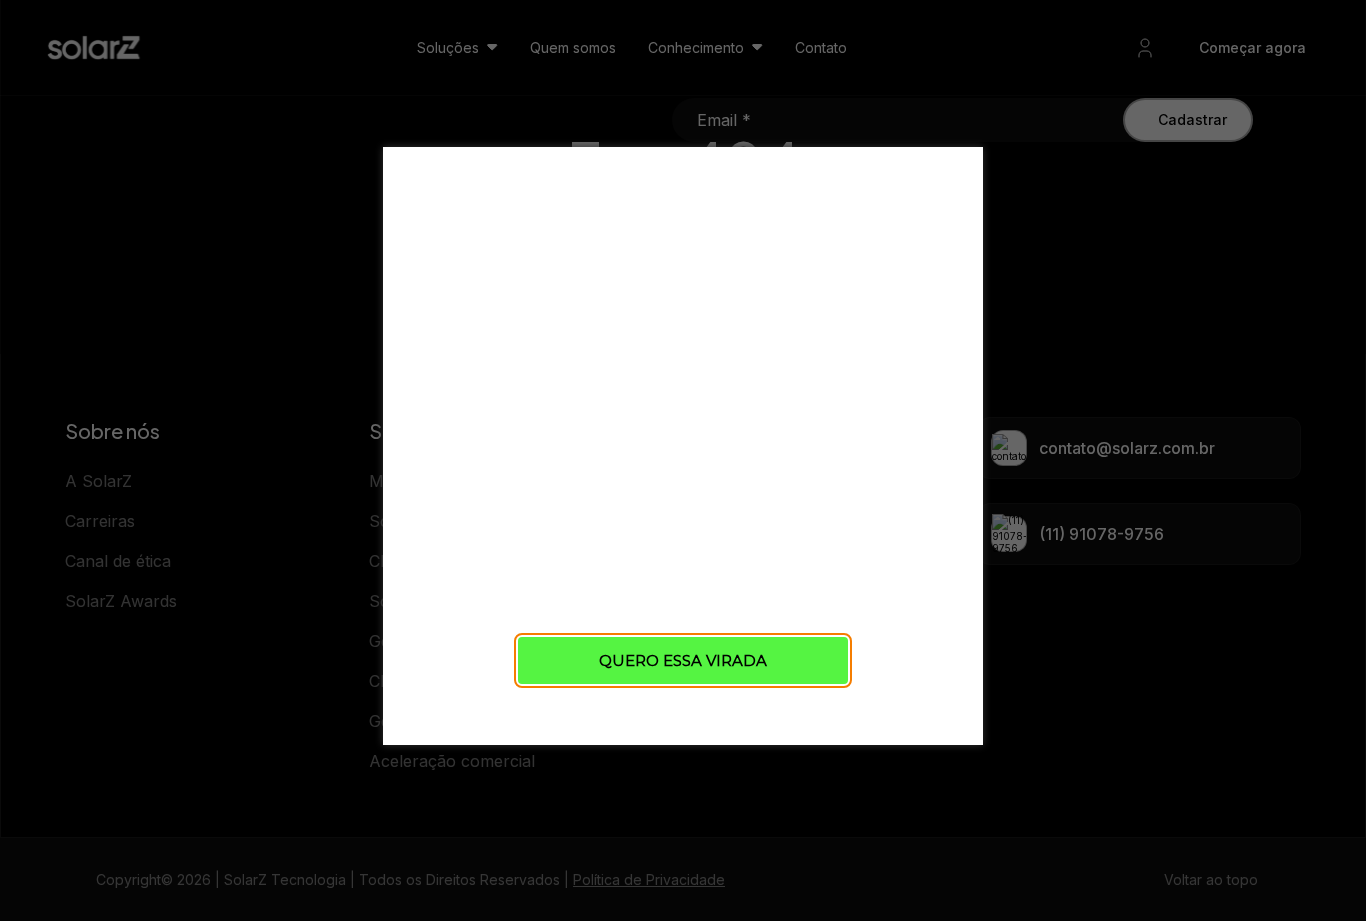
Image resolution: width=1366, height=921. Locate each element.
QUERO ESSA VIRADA (683, 660)
